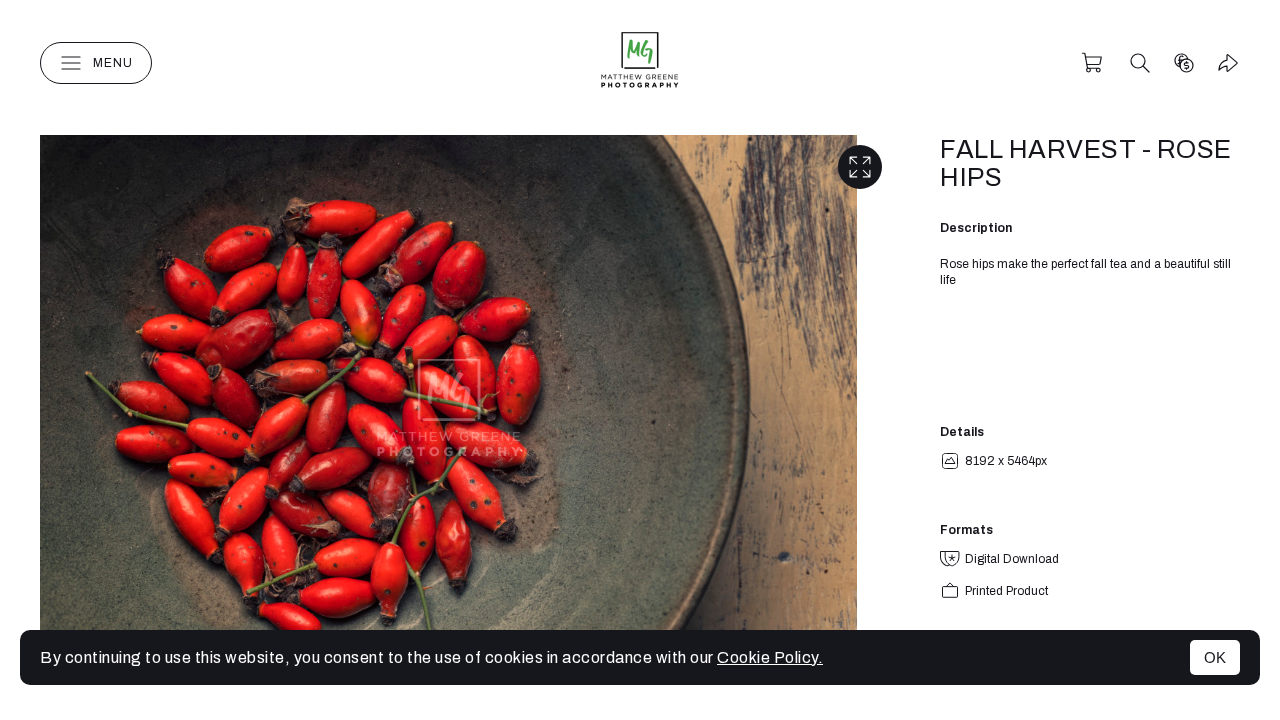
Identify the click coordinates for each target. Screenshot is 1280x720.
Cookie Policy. (770, 657)
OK (1215, 657)
